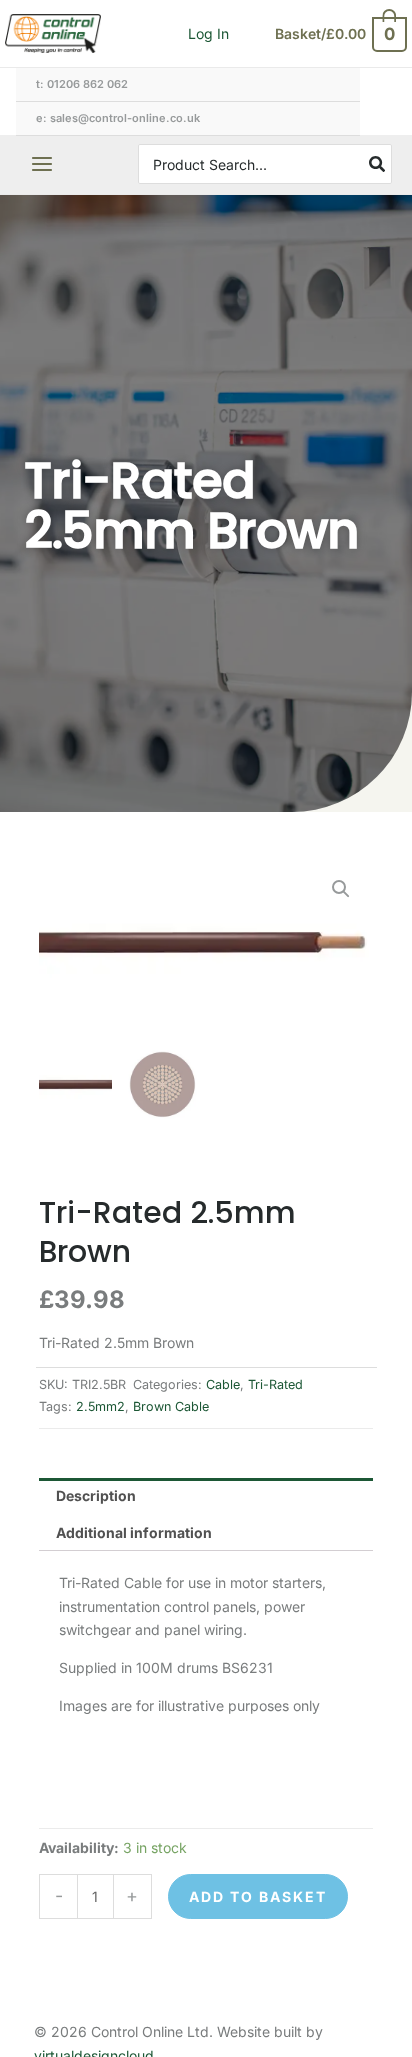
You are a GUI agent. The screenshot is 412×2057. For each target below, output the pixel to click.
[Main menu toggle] (42, 165)
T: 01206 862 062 (82, 84)
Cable (223, 1384)
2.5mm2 (100, 1406)
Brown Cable (171, 1406)
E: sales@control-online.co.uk (118, 118)
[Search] (378, 164)
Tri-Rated (275, 1384)
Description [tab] (96, 1495)
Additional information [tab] (134, 1532)
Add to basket (258, 1896)
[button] (341, 889)
